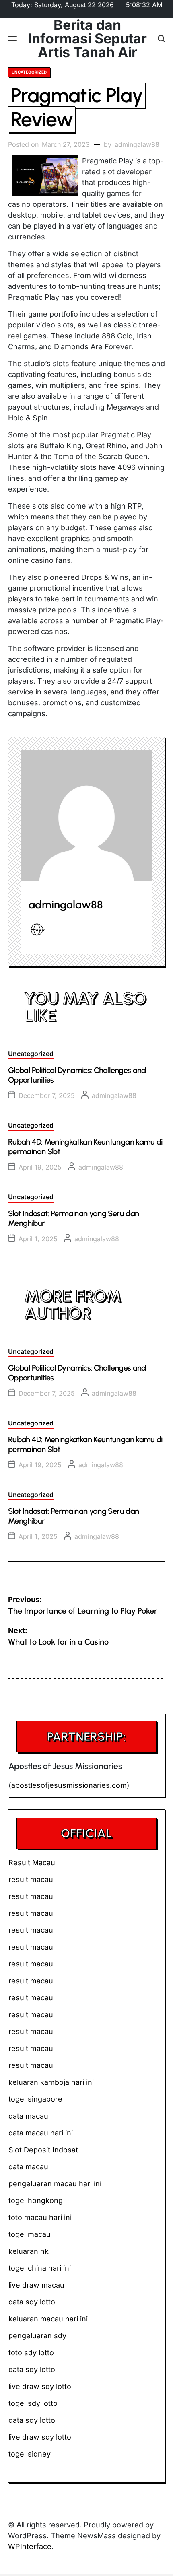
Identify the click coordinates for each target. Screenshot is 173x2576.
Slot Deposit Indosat (43, 2150)
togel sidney (30, 2454)
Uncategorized (29, 72)
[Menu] (12, 39)
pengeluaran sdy (37, 2336)
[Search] (161, 39)
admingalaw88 (137, 144)
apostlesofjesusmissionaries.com (69, 1785)
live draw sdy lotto (40, 2437)
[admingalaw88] (86, 815)
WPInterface (30, 2546)
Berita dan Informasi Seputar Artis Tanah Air (87, 39)
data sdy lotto (32, 2420)
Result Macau (32, 1863)
